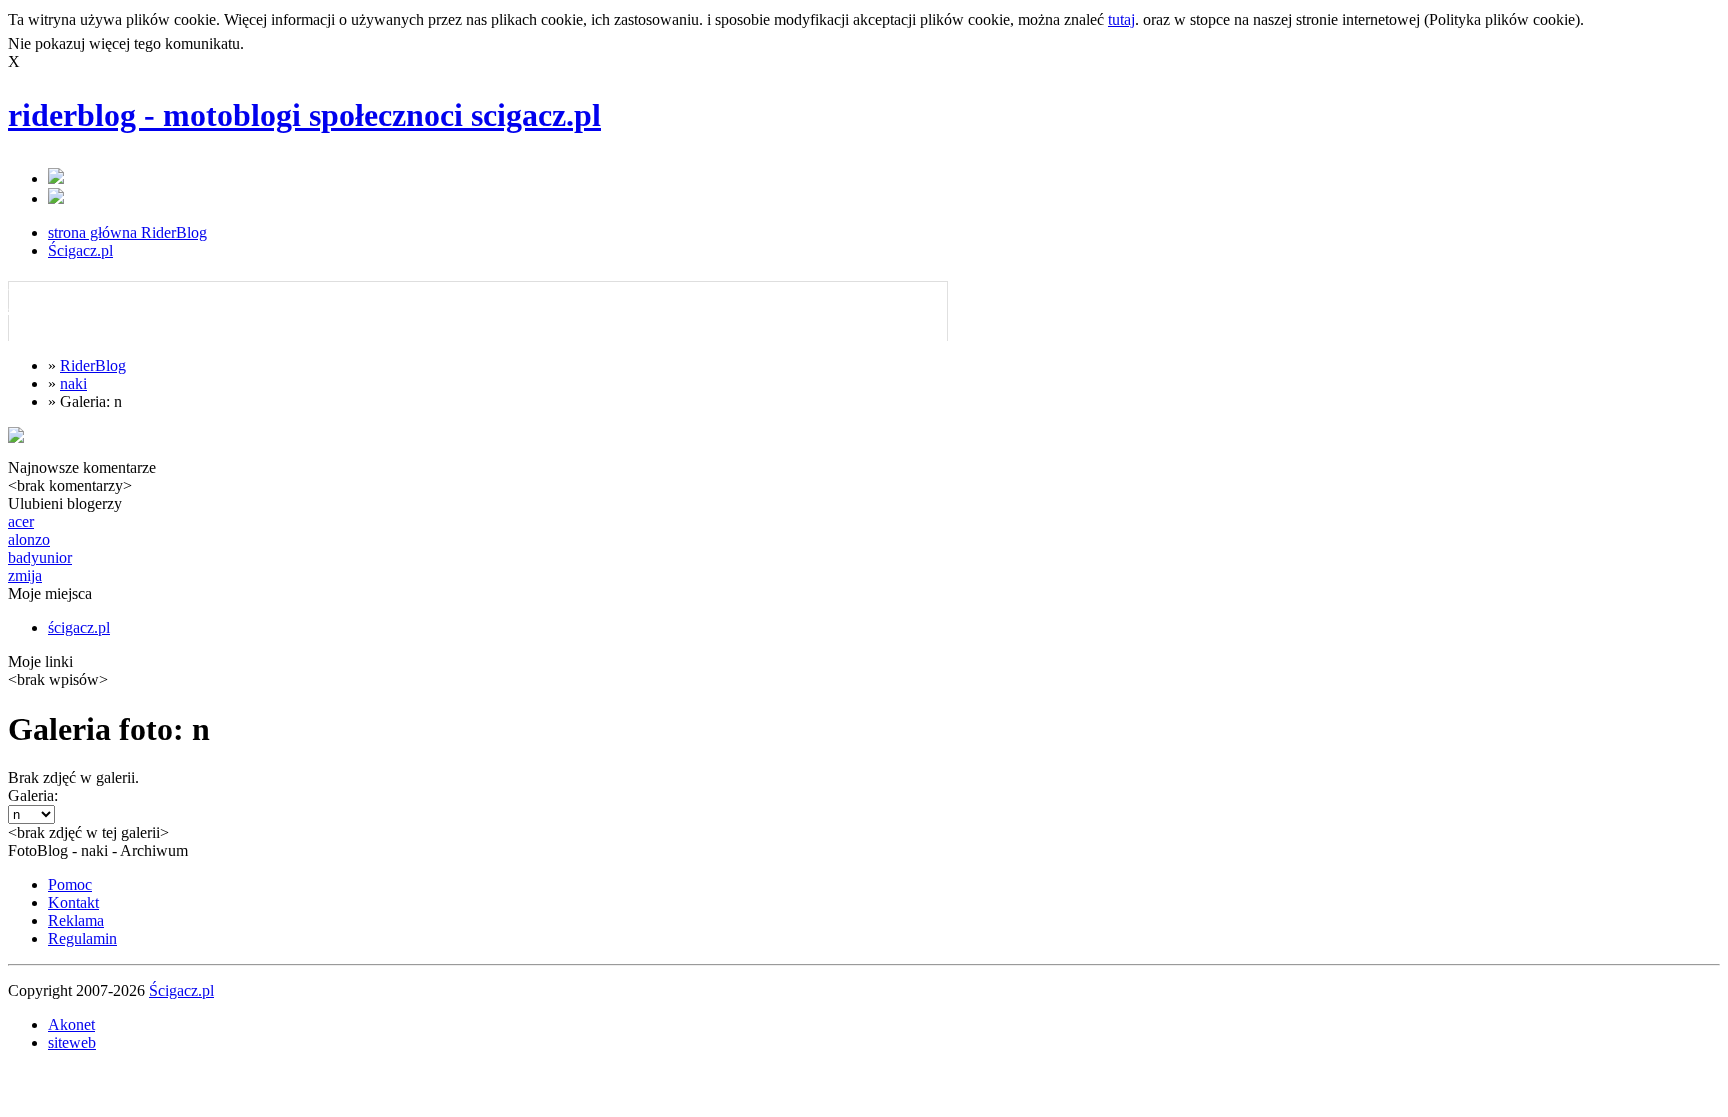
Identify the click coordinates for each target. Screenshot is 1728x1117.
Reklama (76, 920)
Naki (41, 299)
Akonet (71, 1024)
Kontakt (73, 902)
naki (73, 383)
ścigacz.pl (79, 627)
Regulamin (82, 938)
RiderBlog (93, 365)
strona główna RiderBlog (127, 232)
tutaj (1121, 19)
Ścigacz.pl (80, 250)
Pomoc (70, 884)
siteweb (72, 1042)
